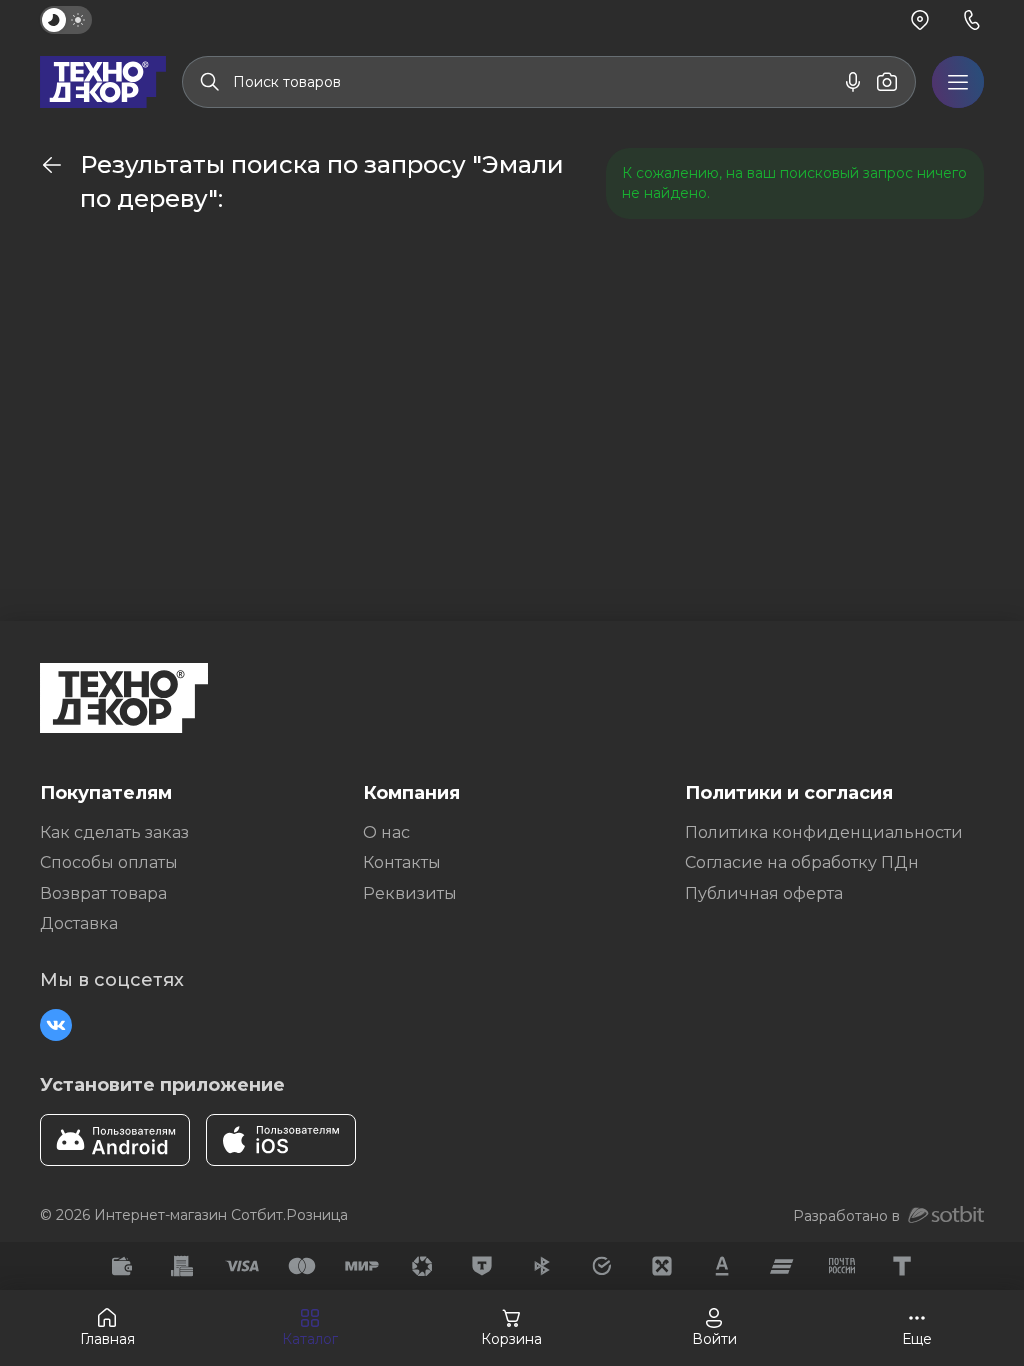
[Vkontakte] (56, 1025)
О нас (386, 832)
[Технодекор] (103, 82)
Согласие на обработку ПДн (802, 862)
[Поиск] (210, 82)
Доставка (79, 923)
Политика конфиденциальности (824, 832)
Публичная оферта (764, 893)
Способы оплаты (109, 862)
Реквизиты (410, 893)
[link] (52, 165)
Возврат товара (103, 893)
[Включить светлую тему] (66, 20)
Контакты (402, 862)
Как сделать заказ (114, 832)
